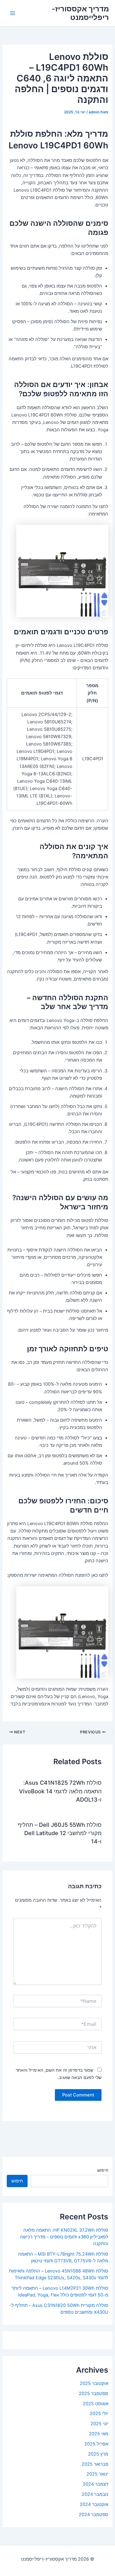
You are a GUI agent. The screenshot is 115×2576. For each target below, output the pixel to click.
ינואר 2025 (97, 2474)
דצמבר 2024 (96, 2484)
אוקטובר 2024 (94, 2504)
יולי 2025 (99, 2414)
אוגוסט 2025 (96, 2404)
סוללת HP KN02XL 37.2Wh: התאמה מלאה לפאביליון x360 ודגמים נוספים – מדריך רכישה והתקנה (64, 2237)
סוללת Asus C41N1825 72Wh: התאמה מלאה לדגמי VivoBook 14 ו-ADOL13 (60, 1791)
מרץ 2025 (98, 2454)
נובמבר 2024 (95, 2494)
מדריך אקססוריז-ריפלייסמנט (80, 13)
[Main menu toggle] (13, 13)
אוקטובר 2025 (94, 2383)
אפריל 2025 (96, 2444)
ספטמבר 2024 (94, 2515)
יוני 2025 (99, 2424)
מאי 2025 (99, 2434)
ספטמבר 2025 (94, 2394)
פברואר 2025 (95, 2464)
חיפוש (103, 2170)
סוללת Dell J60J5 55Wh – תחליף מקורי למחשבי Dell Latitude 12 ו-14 (60, 1833)
